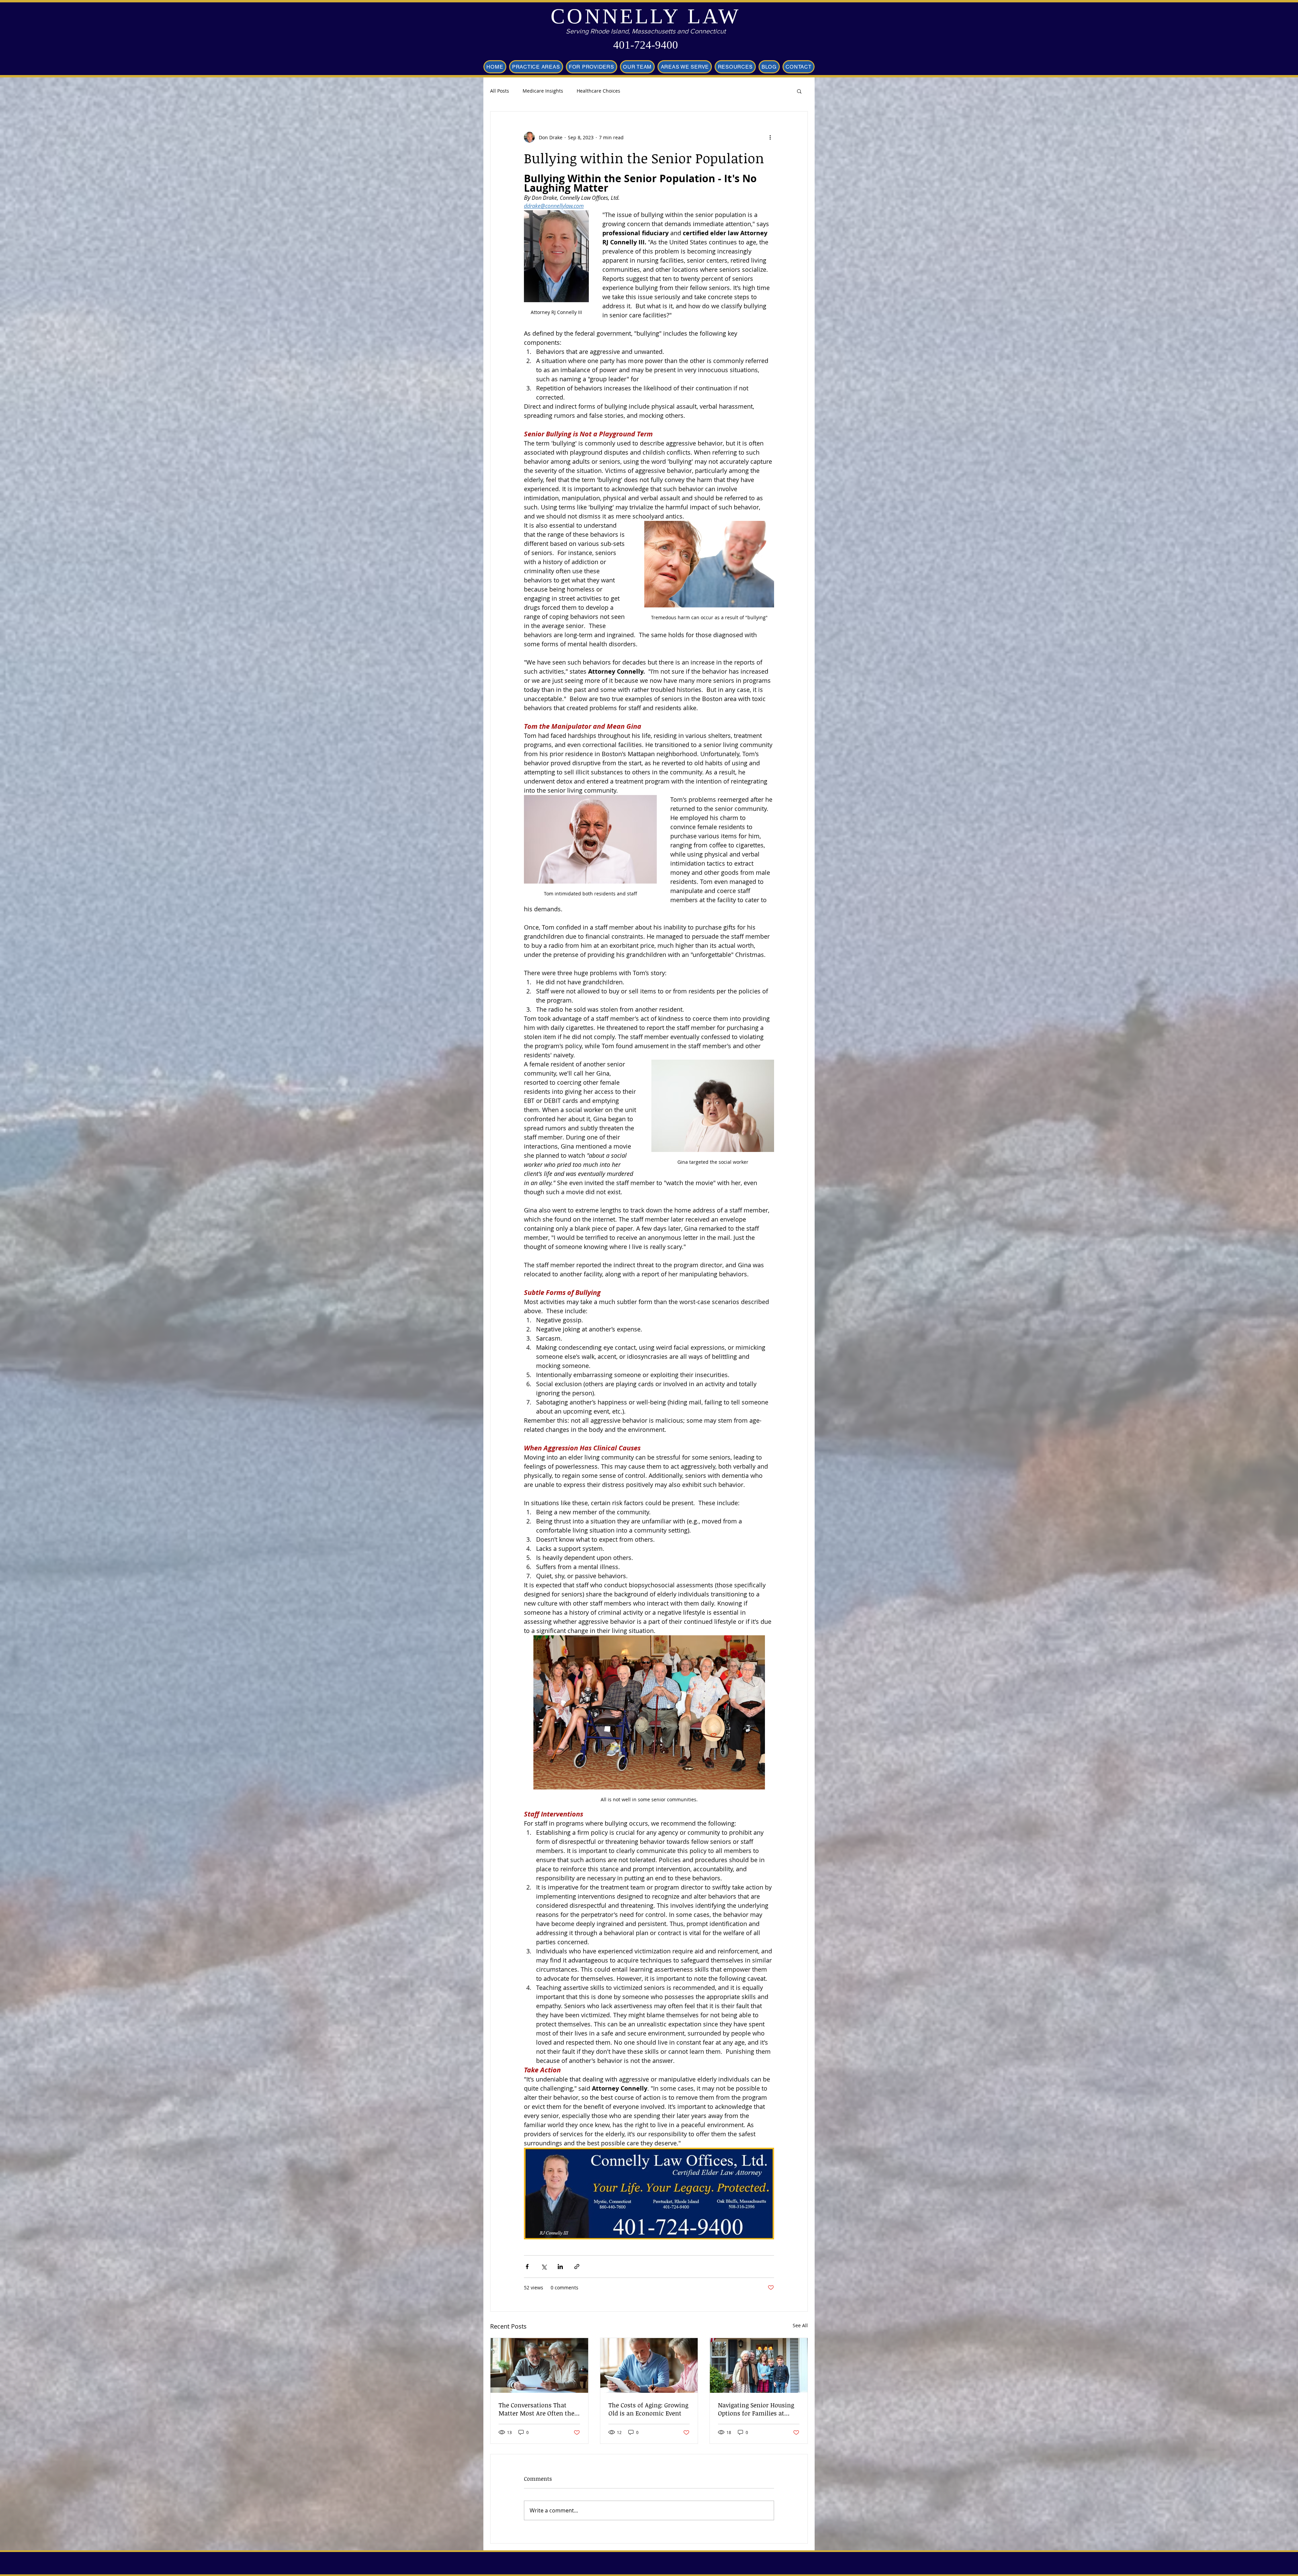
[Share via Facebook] (527, 2267)
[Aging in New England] (649, 2365)
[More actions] (770, 137)
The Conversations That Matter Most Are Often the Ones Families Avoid (536, 2409)
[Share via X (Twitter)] (544, 2267)
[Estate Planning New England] (539, 2365)
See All (800, 2325)
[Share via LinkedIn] (560, 2267)
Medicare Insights (543, 91)
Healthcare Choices (598, 91)
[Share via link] (577, 2267)
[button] (799, 91)
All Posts (500, 91)
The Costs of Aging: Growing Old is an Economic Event (648, 2409)
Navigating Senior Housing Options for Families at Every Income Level (756, 2409)
